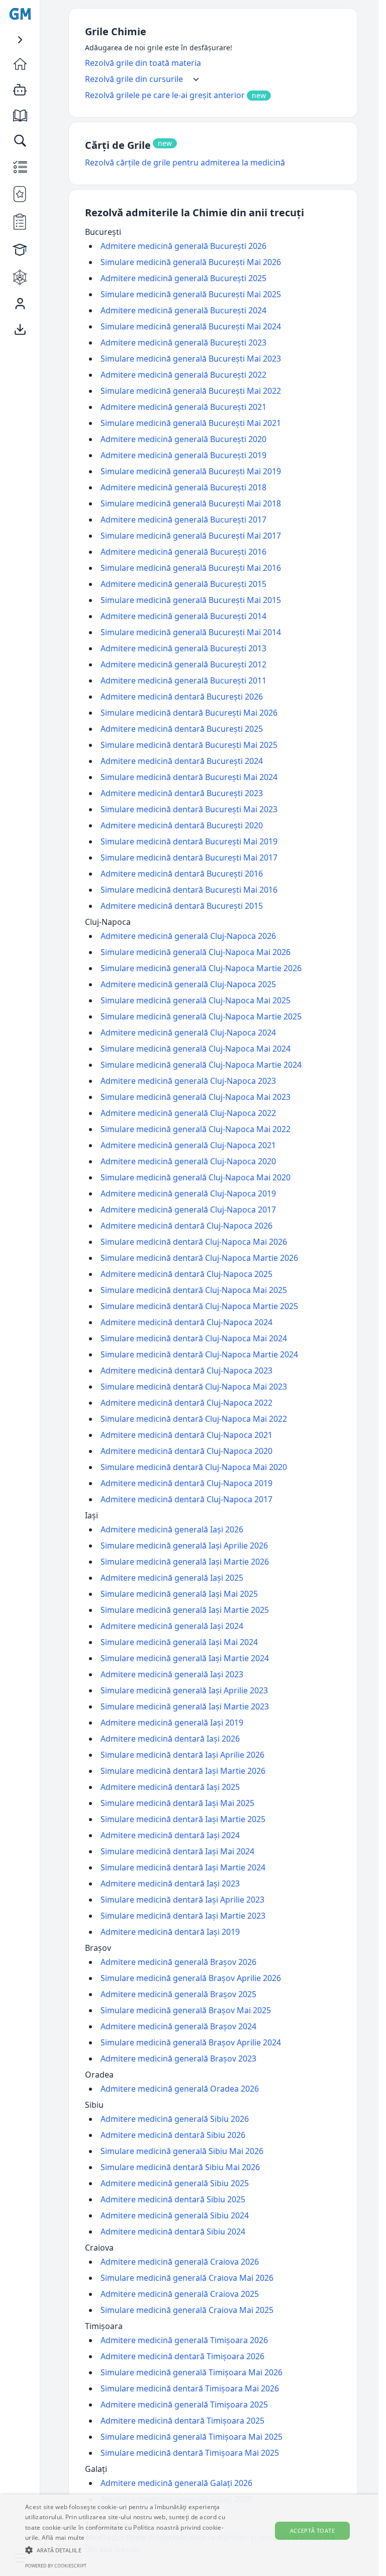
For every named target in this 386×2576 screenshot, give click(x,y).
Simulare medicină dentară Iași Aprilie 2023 (182, 1900)
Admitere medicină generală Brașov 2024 (178, 2026)
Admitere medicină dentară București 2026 (182, 697)
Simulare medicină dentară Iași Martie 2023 (183, 1916)
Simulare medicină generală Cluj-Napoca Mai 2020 (196, 1177)
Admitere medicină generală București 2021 (183, 407)
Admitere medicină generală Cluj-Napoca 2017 (188, 1210)
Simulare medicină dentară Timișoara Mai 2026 (190, 2388)
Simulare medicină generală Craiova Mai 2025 (187, 2310)
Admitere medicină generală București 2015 (183, 584)
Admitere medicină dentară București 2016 (182, 874)
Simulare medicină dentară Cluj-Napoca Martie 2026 (199, 1258)
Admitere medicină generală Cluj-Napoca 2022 (188, 1113)
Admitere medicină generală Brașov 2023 (178, 2058)
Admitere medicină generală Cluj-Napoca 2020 (188, 1161)
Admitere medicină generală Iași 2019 (172, 1723)
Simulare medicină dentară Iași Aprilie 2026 (182, 1755)
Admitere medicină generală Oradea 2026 (180, 2089)
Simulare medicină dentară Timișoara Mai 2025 (190, 2453)
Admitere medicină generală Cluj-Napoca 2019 (188, 1193)
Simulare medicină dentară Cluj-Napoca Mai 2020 (194, 1467)
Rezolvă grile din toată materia (143, 63)
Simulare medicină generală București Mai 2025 (191, 294)
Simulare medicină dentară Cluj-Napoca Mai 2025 (194, 1290)
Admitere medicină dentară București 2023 (182, 793)
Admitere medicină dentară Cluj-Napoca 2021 (186, 1435)
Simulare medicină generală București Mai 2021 (191, 423)
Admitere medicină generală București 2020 (183, 439)
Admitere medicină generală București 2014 (183, 616)
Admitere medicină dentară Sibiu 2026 (173, 2135)
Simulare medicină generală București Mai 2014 (191, 632)
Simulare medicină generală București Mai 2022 (191, 391)
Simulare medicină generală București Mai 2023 (191, 359)
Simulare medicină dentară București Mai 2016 (189, 890)
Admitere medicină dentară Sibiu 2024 (173, 2231)
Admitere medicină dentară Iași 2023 (170, 1883)
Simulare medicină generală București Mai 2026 (191, 262)
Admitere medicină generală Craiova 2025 (180, 2294)
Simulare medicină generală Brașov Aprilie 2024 (191, 2042)
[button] (132, 2550)
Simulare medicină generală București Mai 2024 (191, 326)
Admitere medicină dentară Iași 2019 (170, 1932)
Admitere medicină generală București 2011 (183, 680)
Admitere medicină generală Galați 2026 (176, 2483)
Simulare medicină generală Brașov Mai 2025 (186, 2010)
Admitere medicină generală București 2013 (183, 648)
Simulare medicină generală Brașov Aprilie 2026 (191, 1978)
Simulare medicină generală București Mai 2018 (191, 503)
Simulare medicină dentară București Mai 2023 (189, 809)
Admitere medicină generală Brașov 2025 (178, 1994)
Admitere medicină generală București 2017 (183, 520)
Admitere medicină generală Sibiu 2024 (175, 2215)
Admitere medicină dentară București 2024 (182, 761)
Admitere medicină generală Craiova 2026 (180, 2262)
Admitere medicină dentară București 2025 (182, 729)
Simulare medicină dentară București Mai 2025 (189, 745)
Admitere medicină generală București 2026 (183, 246)
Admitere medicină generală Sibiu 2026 (175, 2119)
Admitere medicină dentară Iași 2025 (170, 1787)
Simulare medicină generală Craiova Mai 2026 (187, 2278)
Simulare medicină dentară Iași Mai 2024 (177, 1851)
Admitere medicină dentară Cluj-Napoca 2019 (186, 1483)
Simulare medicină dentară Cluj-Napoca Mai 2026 (194, 1242)
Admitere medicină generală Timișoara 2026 (184, 2340)
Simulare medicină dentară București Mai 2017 (189, 857)
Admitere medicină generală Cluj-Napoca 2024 (188, 1033)
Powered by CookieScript (56, 2566)
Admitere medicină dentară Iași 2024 (170, 1835)
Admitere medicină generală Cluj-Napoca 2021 (188, 1145)
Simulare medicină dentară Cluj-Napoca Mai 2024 (194, 1338)
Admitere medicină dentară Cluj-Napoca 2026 (186, 1226)
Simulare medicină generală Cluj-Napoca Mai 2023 (196, 1097)
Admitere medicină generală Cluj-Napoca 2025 (188, 984)
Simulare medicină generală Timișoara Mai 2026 (191, 2372)
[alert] (189, 2535)
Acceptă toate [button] (312, 2530)
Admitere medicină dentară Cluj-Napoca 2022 (186, 1403)
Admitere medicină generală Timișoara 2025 (184, 2405)
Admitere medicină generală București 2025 (183, 278)
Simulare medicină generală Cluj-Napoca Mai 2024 (196, 1049)
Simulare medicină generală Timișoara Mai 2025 (191, 2437)
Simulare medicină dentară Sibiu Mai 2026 (180, 2167)
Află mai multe (63, 2538)
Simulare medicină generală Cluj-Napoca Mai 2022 (196, 1129)
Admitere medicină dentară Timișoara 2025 (182, 2421)
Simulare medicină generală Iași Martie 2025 (185, 1610)
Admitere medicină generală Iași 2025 (172, 1578)
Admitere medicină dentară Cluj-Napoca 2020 (186, 1451)
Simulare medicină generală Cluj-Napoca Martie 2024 (201, 1065)
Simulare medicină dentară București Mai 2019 (189, 841)
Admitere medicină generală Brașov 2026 (178, 1962)
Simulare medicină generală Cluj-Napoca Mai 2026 (196, 952)
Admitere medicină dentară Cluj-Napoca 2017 (186, 1499)
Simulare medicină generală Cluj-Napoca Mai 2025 (196, 1000)
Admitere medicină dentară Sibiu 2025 (173, 2199)
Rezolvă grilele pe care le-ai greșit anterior (165, 95)
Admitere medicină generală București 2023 (183, 342)
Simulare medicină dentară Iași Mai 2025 (177, 1803)
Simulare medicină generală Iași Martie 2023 (185, 1706)
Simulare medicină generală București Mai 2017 (191, 536)
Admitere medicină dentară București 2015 (182, 906)
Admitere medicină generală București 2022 (183, 375)
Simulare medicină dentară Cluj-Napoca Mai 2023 (194, 1387)
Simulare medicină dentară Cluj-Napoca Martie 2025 (199, 1306)
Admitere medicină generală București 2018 (183, 487)
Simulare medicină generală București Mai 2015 (191, 600)
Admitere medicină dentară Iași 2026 (170, 1739)
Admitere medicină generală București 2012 (183, 664)
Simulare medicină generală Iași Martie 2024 (185, 1658)
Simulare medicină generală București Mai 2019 (191, 471)
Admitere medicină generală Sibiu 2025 (175, 2183)
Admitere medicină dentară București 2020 (182, 825)
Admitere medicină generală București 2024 (183, 310)
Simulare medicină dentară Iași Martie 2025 (183, 1819)
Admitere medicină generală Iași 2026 (172, 1529)
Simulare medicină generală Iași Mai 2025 (179, 1594)
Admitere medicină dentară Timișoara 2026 (182, 2356)
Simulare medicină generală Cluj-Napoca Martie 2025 (201, 1016)
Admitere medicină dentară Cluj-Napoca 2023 (186, 1370)
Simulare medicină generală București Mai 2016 (191, 568)
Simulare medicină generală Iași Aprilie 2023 (184, 1690)
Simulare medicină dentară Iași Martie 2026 (183, 1771)
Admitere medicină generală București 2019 (183, 455)
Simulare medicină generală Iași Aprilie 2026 (184, 1545)
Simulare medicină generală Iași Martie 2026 (185, 1562)
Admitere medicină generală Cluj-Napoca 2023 (188, 1081)
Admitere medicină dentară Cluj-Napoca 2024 (186, 1322)
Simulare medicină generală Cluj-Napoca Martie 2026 (201, 968)
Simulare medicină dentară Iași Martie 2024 (183, 1867)
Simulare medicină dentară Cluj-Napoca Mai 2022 (194, 1419)
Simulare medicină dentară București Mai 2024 (189, 777)
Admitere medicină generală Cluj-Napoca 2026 (188, 936)
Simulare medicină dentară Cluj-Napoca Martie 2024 (199, 1354)
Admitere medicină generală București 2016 (183, 552)
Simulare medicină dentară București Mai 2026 (189, 713)
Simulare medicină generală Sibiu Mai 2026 (182, 2151)
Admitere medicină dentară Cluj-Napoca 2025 (186, 1274)
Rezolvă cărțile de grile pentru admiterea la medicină (185, 162)
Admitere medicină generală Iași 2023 (172, 1674)
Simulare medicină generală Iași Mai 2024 (179, 1642)
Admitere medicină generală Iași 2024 (172, 1626)
